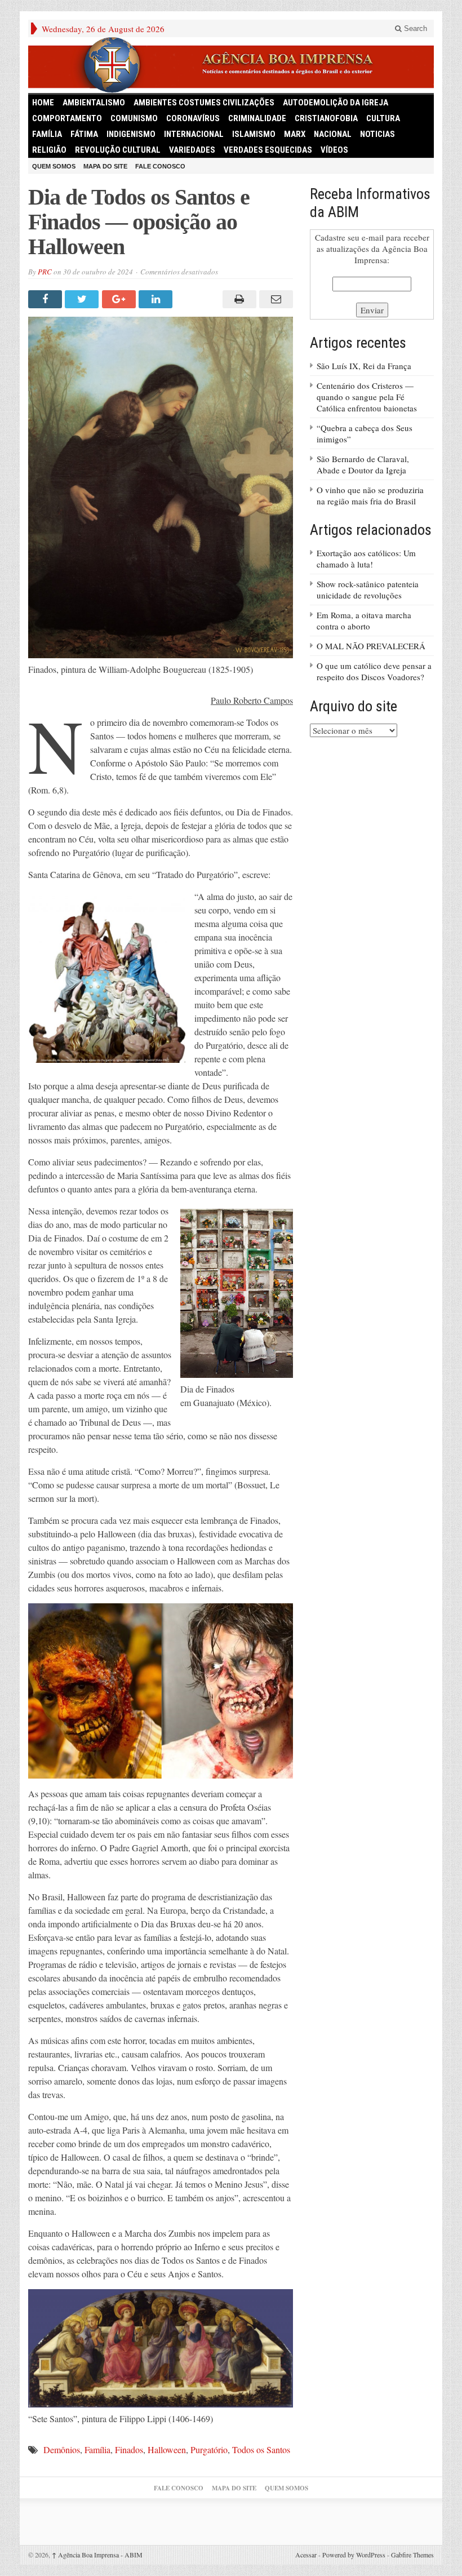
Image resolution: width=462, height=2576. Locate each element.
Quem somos (54, 166)
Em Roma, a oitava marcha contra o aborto (364, 620)
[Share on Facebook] (46, 299)
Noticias (377, 134)
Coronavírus (193, 118)
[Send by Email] (275, 299)
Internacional (194, 134)
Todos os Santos (261, 2449)
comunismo (134, 118)
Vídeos (334, 150)
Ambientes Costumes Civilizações (204, 103)
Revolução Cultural (118, 150)
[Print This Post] (237, 299)
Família (47, 134)
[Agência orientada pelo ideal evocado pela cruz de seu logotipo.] (231, 65)
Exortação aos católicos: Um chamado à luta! (366, 558)
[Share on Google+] (120, 299)
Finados (129, 2449)
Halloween (167, 2449)
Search (414, 28)
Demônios (62, 2449)
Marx (295, 134)
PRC (45, 272)
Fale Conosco (160, 166)
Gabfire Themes (412, 2555)
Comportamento (67, 118)
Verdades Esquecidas (268, 150)
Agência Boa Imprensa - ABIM (97, 2555)
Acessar (306, 2555)
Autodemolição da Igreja (336, 103)
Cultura (383, 118)
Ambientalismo (94, 103)
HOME (43, 103)
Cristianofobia (326, 118)
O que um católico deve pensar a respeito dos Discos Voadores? (374, 671)
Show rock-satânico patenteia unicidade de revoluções (368, 589)
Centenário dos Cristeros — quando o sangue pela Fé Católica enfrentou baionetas (367, 397)
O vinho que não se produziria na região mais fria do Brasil (370, 495)
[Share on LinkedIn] (157, 299)
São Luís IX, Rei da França (364, 366)
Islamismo (254, 134)
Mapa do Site (105, 166)
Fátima (84, 134)
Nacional (333, 134)
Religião (49, 150)
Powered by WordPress (354, 2555)
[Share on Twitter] (83, 299)
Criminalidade (257, 118)
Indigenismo (131, 134)
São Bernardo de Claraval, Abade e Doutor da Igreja (363, 464)
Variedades (192, 150)
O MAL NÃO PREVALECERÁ (371, 646)
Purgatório (209, 2449)
